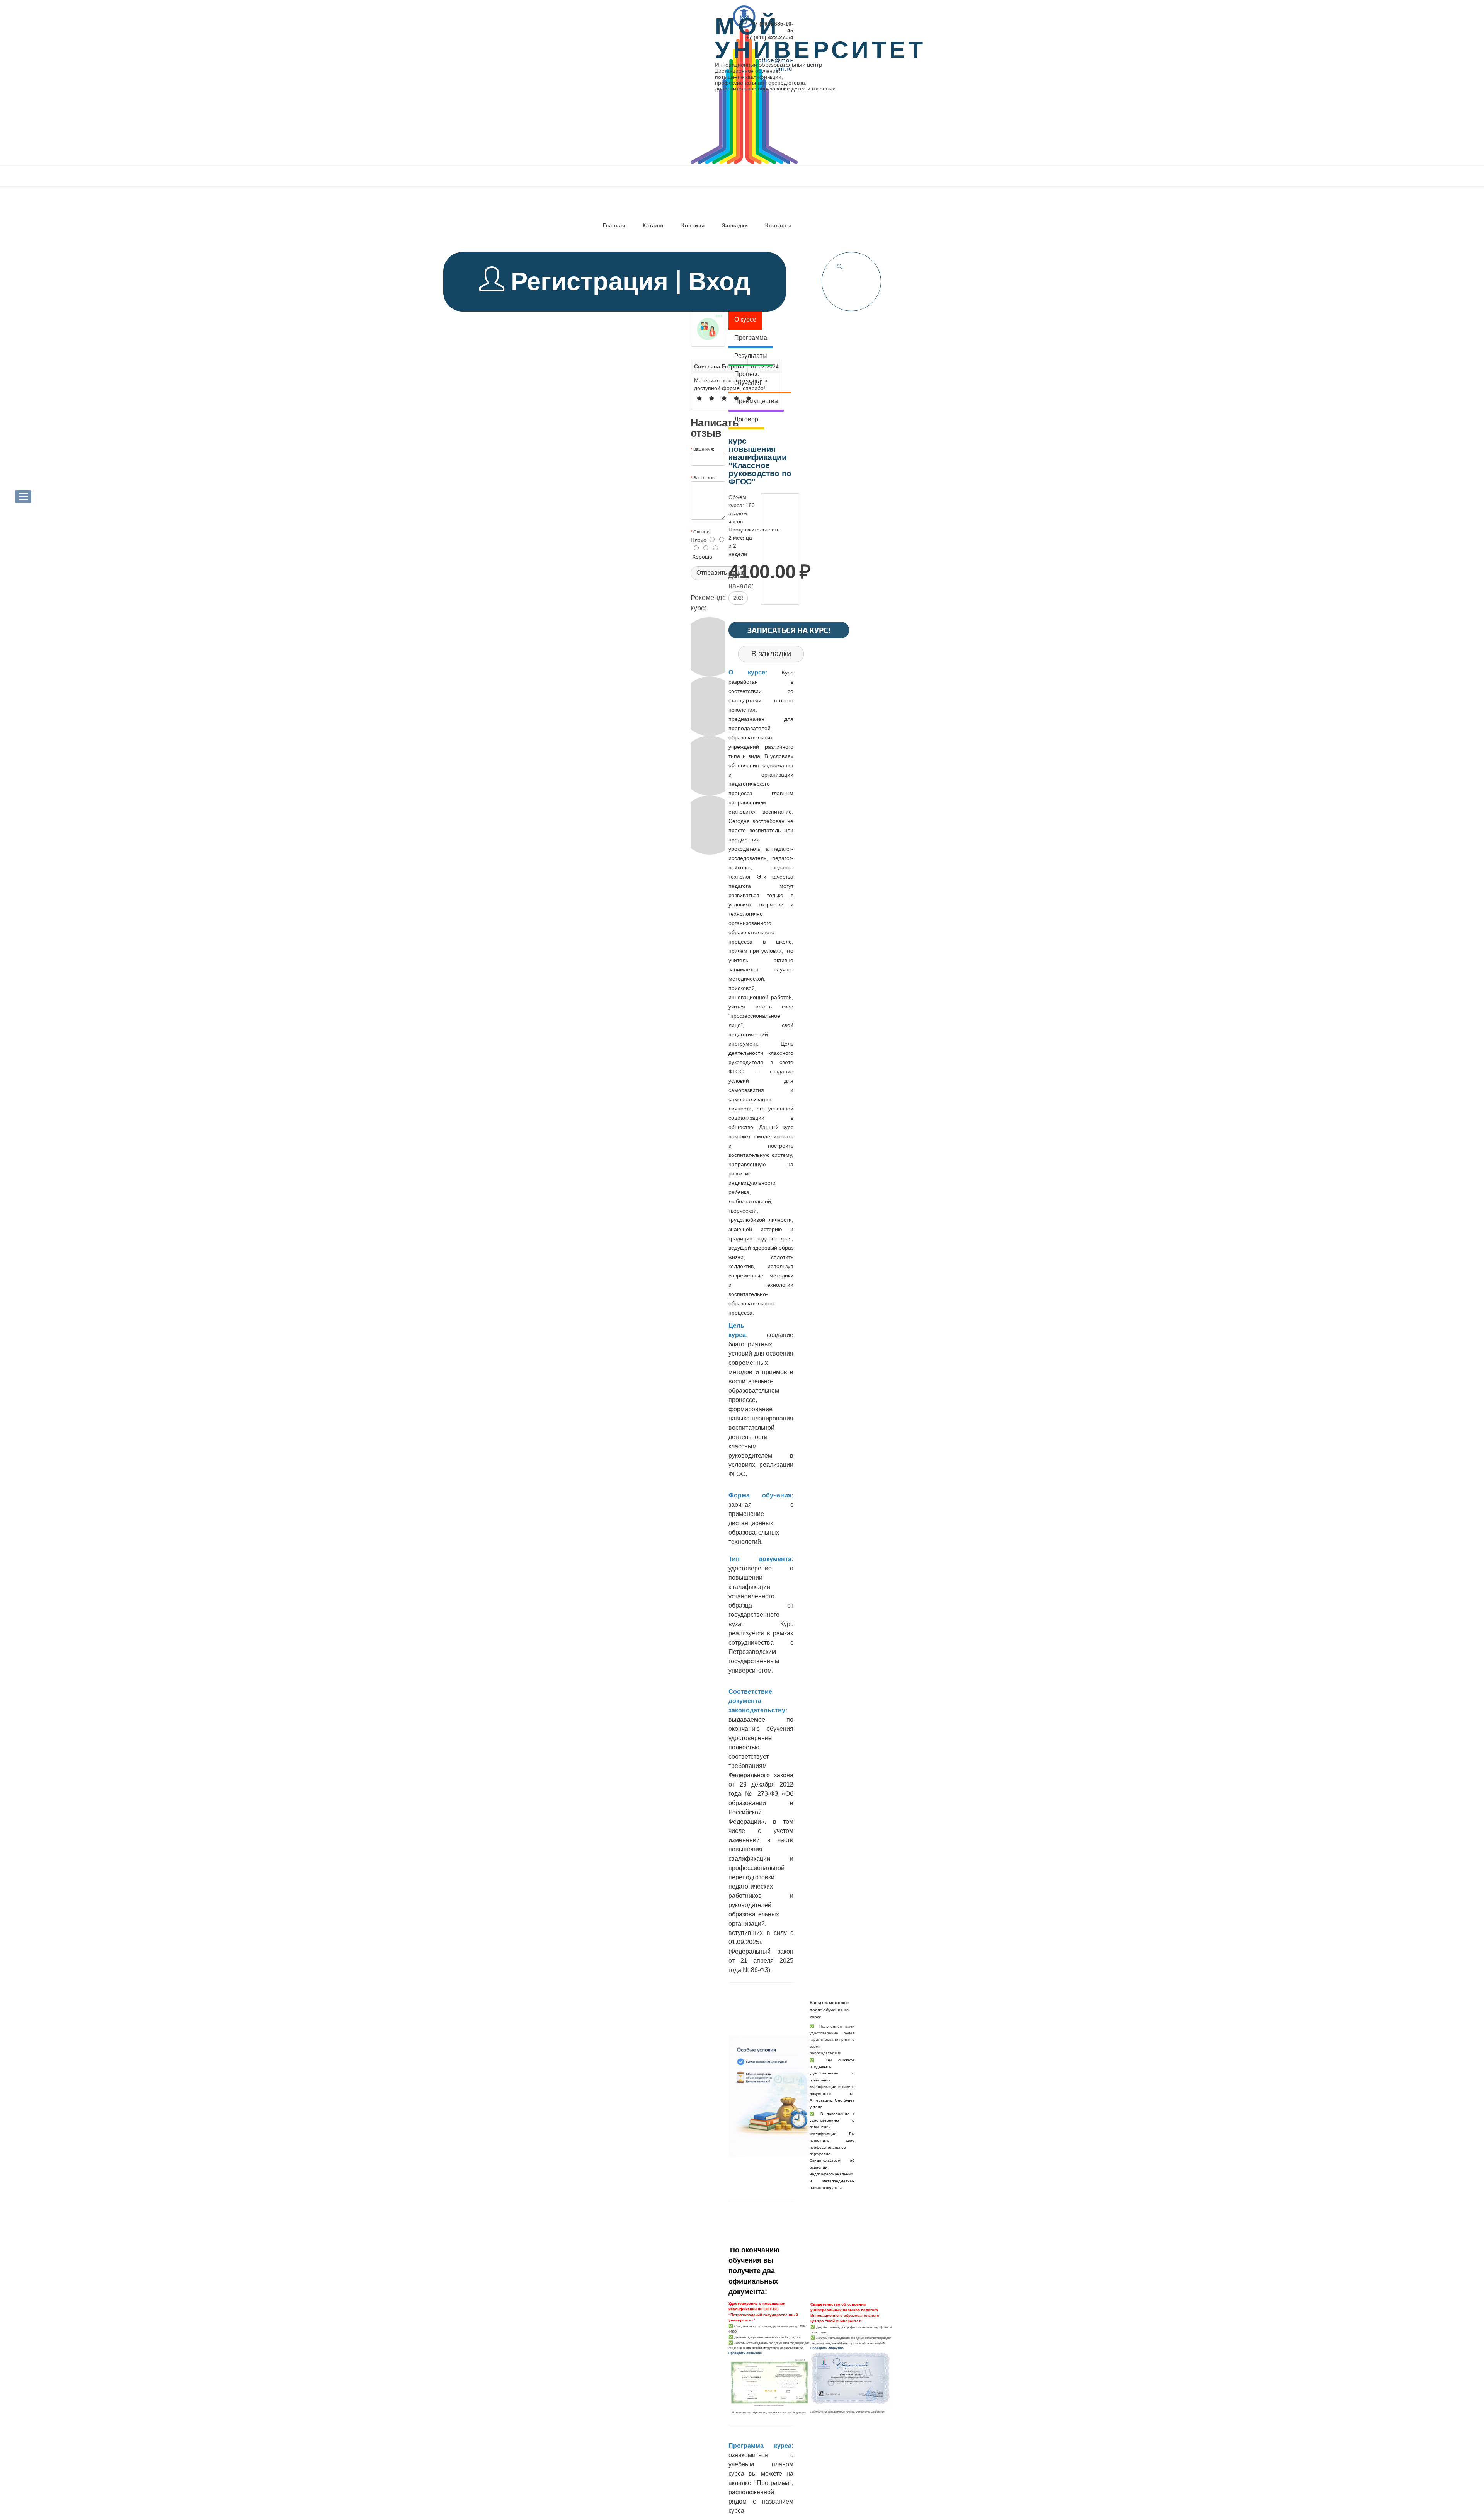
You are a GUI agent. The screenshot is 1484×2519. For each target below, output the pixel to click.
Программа (751, 338)
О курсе (745, 319)
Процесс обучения (748, 378)
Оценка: (701, 531)
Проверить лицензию (745, 2353)
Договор (746, 419)
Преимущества (756, 401)
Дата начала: (741, 581)
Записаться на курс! (789, 630)
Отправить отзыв (721, 573)
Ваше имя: (704, 449)
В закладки (771, 654)
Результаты (751, 356)
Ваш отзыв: (705, 477)
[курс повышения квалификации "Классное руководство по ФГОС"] (708, 329)
